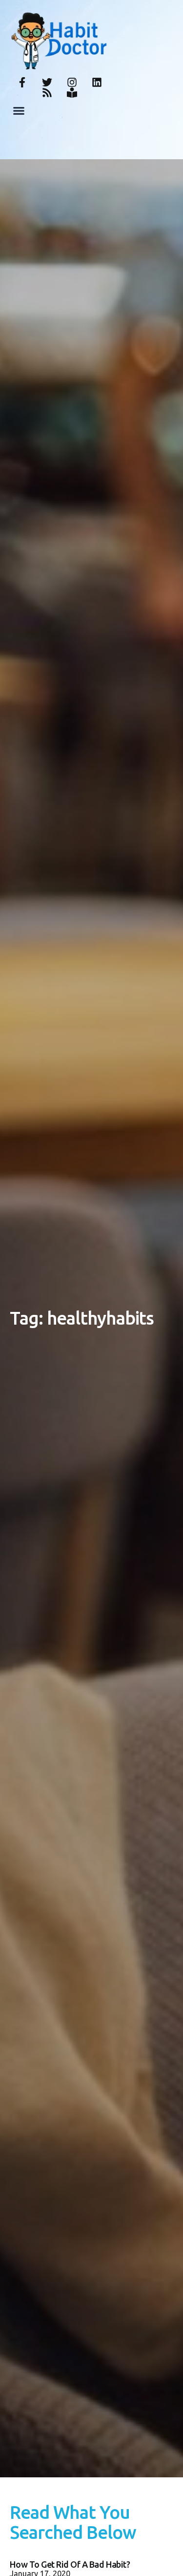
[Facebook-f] (22, 82)
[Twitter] (47, 82)
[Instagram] (72, 82)
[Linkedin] (97, 82)
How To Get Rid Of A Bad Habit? (70, 2564)
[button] (19, 111)
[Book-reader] (72, 93)
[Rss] (47, 93)
